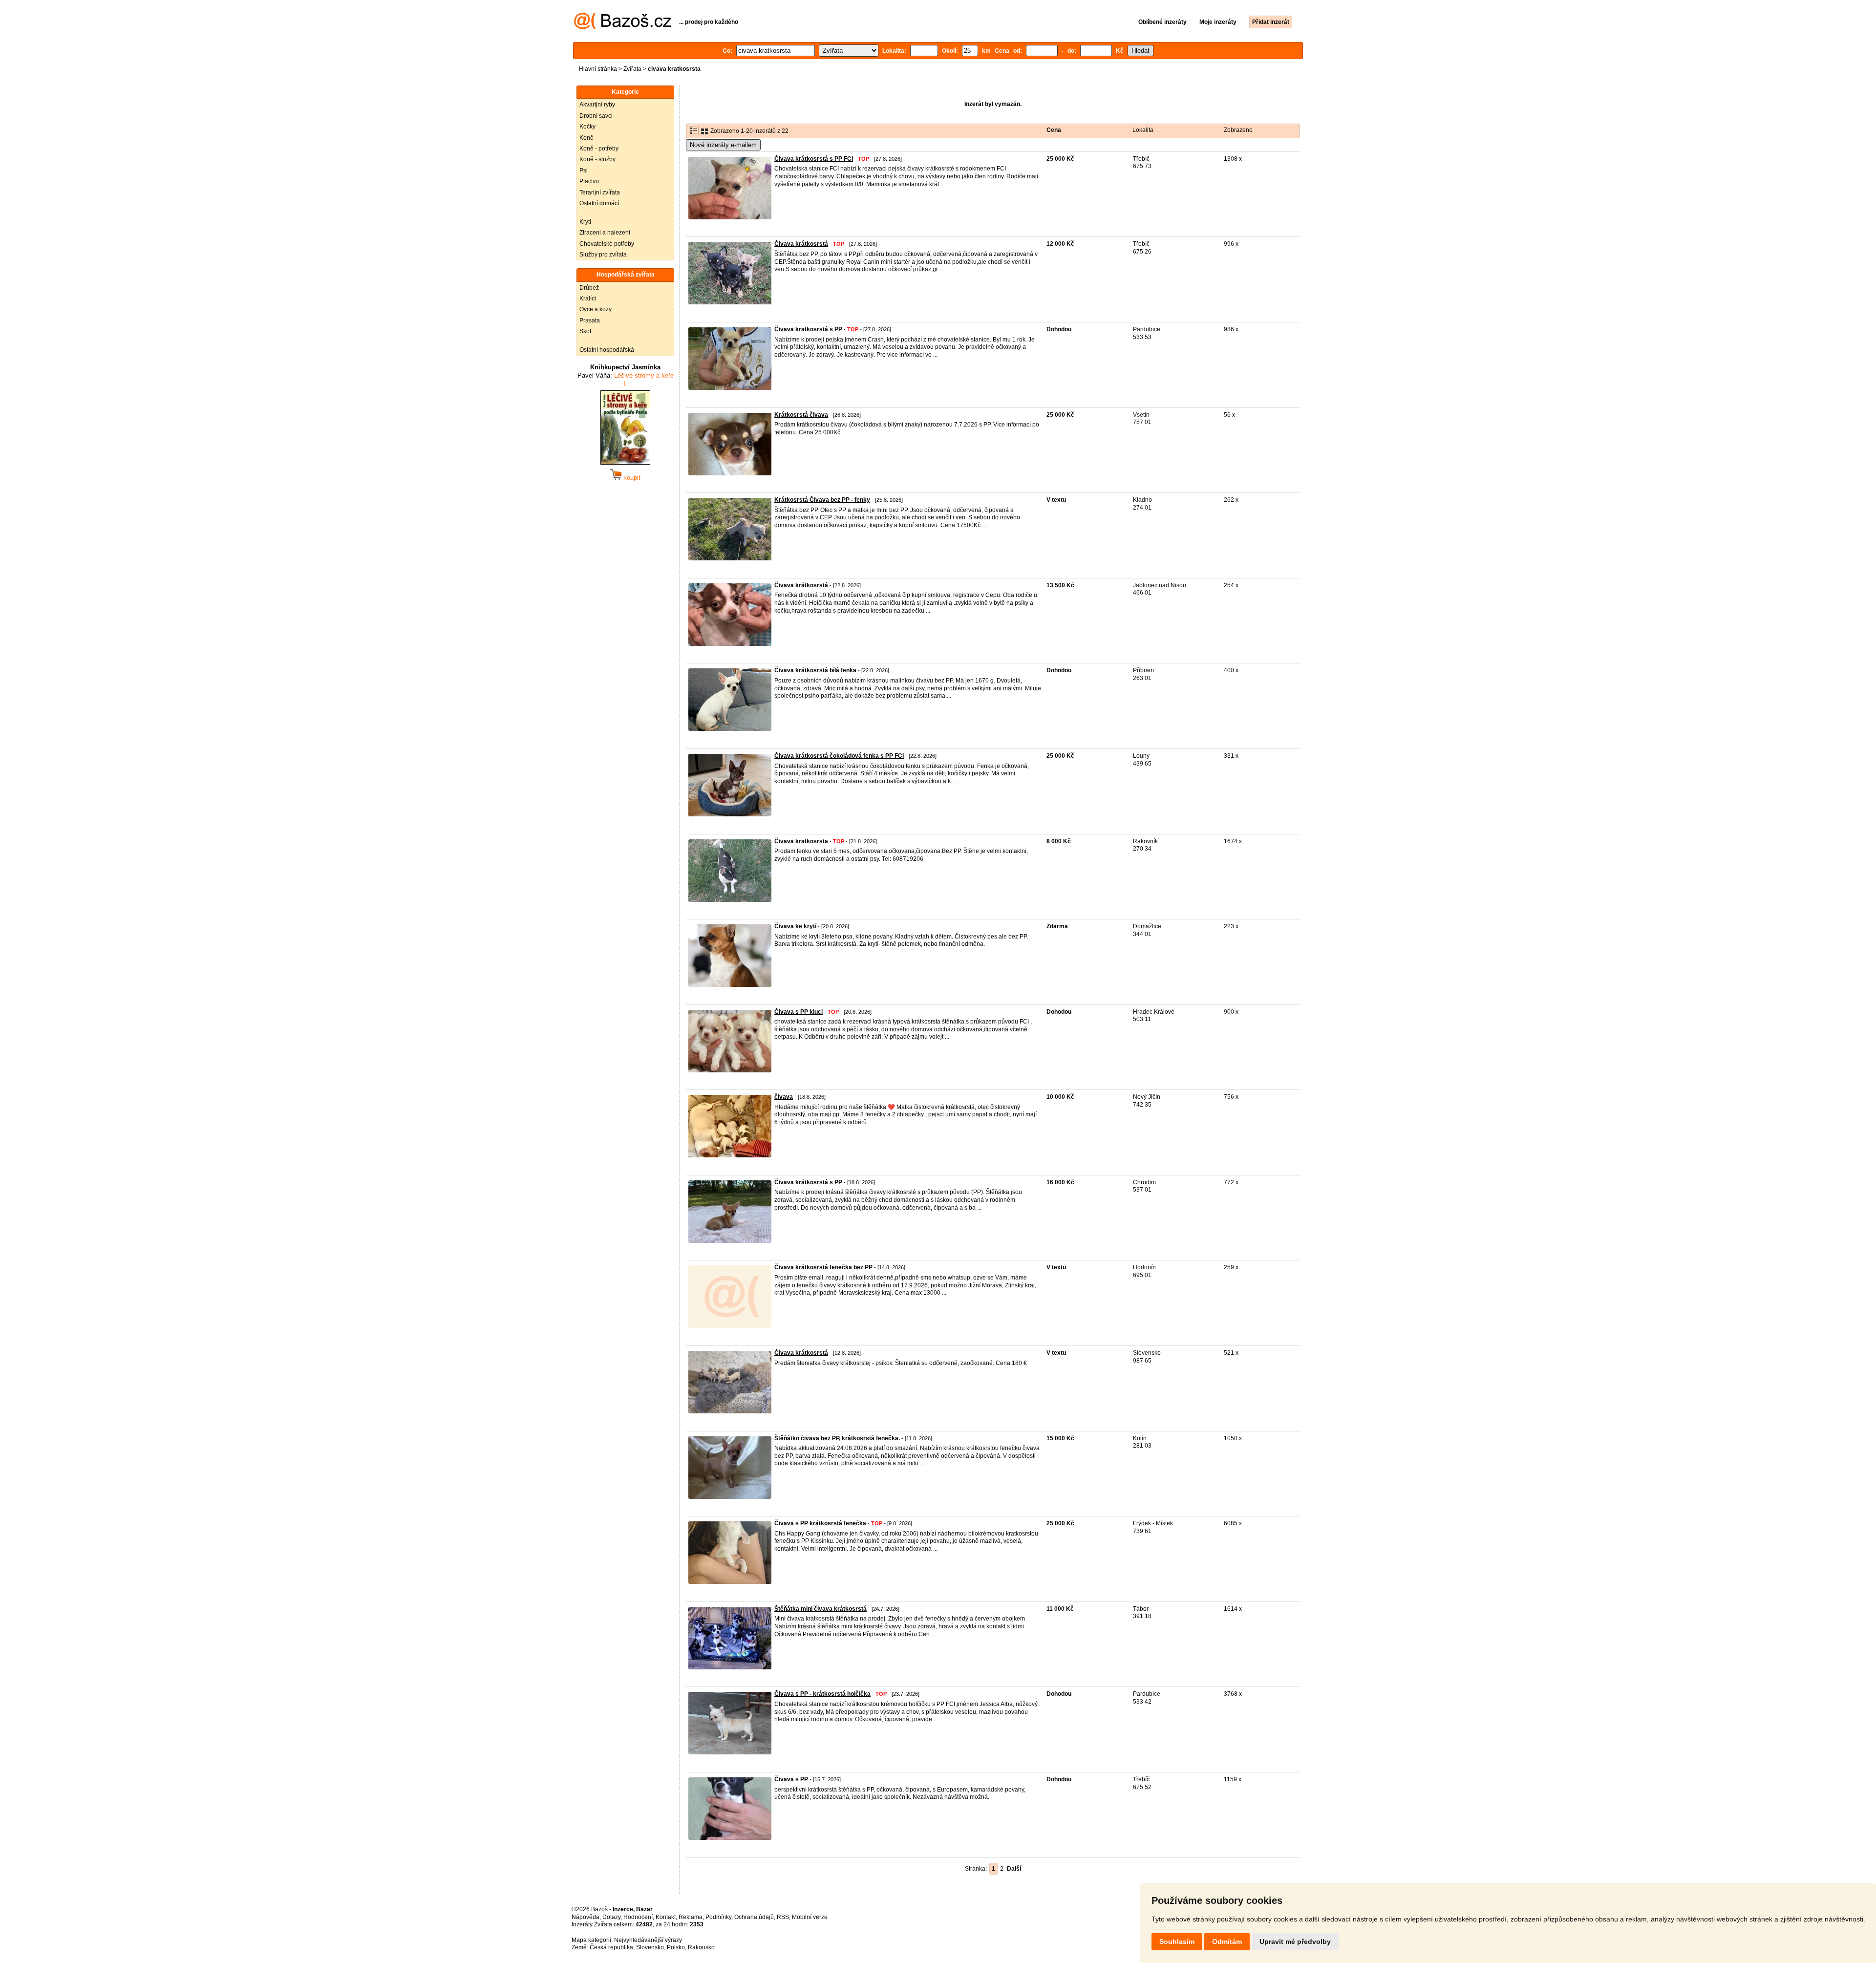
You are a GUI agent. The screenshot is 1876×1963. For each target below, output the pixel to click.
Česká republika (611, 1947)
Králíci (588, 299)
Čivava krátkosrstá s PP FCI (814, 159)
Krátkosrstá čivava (801, 415)
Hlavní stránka (598, 69)
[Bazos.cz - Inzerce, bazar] (623, 27)
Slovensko (650, 1947)
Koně (586, 138)
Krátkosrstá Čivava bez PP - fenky (822, 500)
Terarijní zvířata (600, 192)
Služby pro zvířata (603, 255)
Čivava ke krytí (795, 926)
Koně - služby (597, 159)
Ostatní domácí (599, 203)
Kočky (587, 127)
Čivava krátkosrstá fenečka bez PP (823, 1267)
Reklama (691, 1917)
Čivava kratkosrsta (801, 841)
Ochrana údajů (754, 1917)
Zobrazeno (1238, 130)
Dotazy (611, 1917)
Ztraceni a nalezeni (605, 233)
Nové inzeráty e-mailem (723, 145)
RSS (783, 1917)
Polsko (676, 1947)
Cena (1054, 130)
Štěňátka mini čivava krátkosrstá (821, 1609)
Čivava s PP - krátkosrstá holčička (822, 1694)
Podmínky (718, 1917)
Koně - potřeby (599, 149)
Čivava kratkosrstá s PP (808, 329)
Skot (585, 331)
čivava (784, 1097)
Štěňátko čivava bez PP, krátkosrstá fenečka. (837, 1438)
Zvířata (632, 69)
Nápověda (586, 1917)
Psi (584, 171)
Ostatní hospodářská (607, 350)
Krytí (585, 222)
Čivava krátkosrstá (801, 244)
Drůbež (589, 288)
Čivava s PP (791, 1779)
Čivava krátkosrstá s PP (808, 1182)
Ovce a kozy (596, 309)
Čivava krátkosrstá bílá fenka (815, 670)
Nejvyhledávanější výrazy (648, 1940)
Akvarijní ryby (597, 105)
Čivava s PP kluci (799, 1012)
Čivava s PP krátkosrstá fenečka (820, 1523)
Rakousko (701, 1947)
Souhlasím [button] (1177, 1942)
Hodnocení (638, 1917)
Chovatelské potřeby (607, 244)
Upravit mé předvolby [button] (1295, 1942)
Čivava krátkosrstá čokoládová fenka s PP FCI (839, 756)
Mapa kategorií (591, 1940)
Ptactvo (589, 181)
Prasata (590, 320)
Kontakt (666, 1917)
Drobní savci (596, 116)
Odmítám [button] (1227, 1942)
